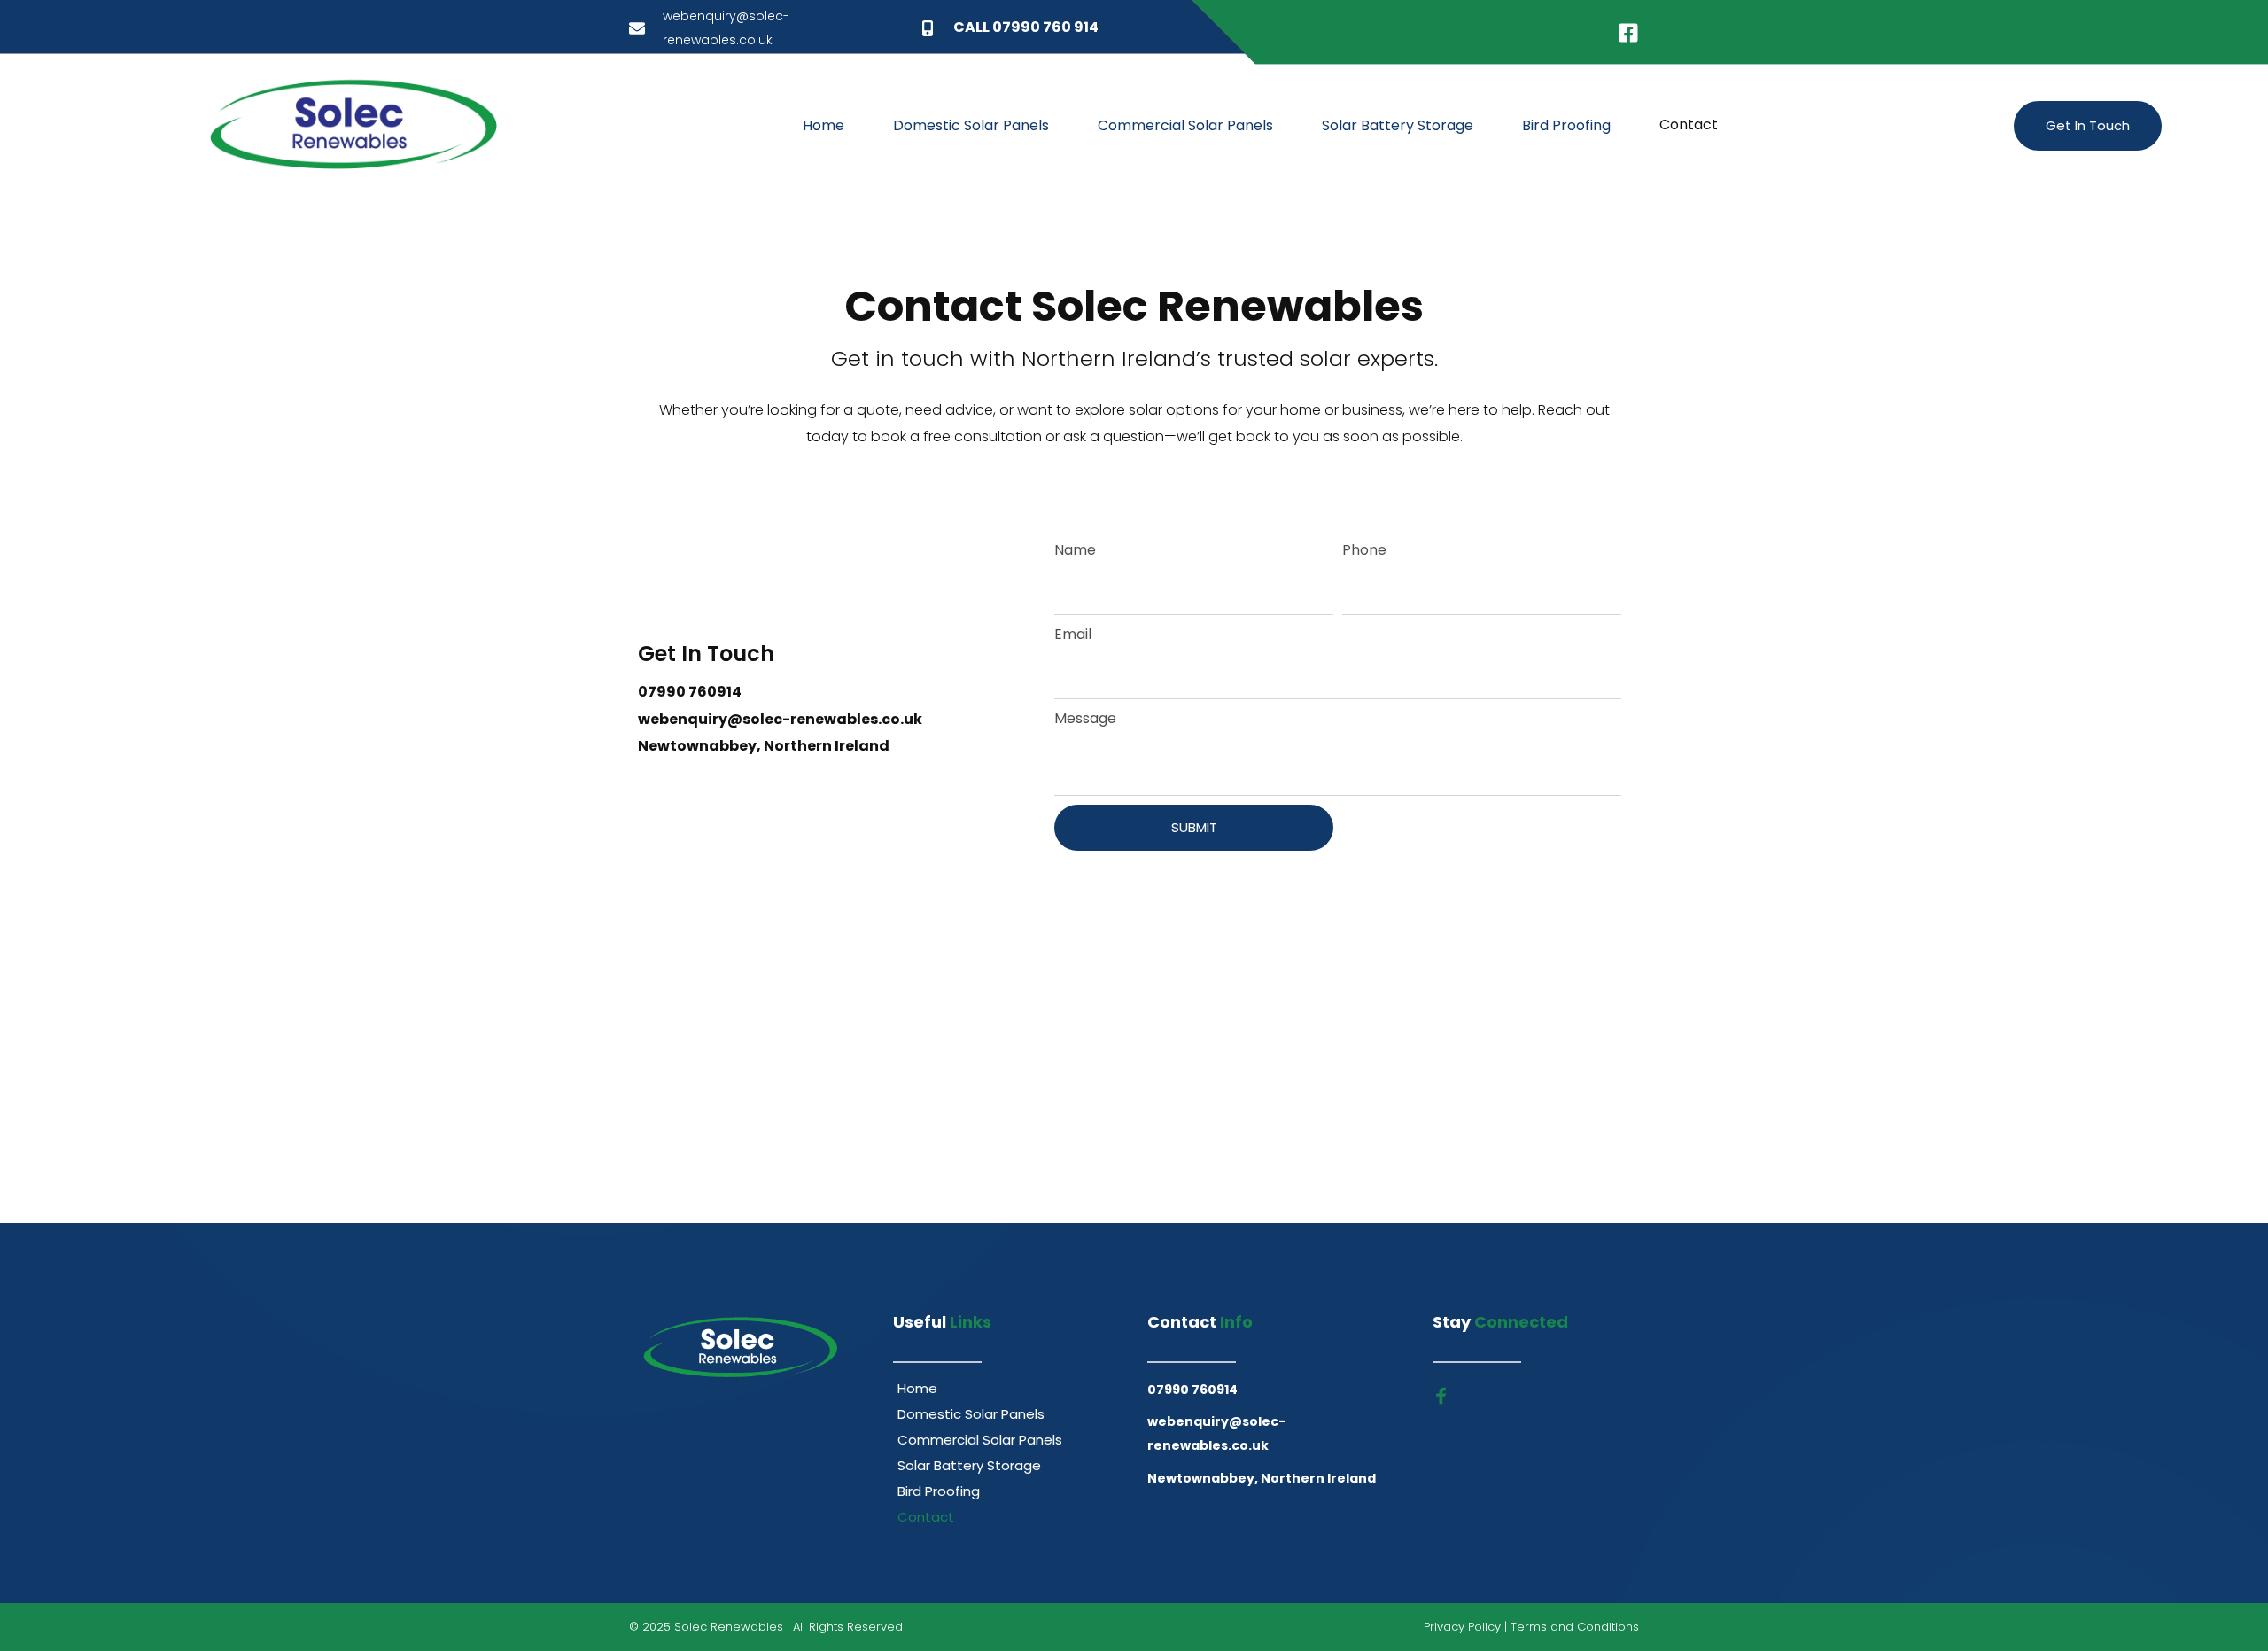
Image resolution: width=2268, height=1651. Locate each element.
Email (1073, 634)
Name (1075, 550)
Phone (1364, 550)
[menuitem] (823, 126)
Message (1085, 718)
